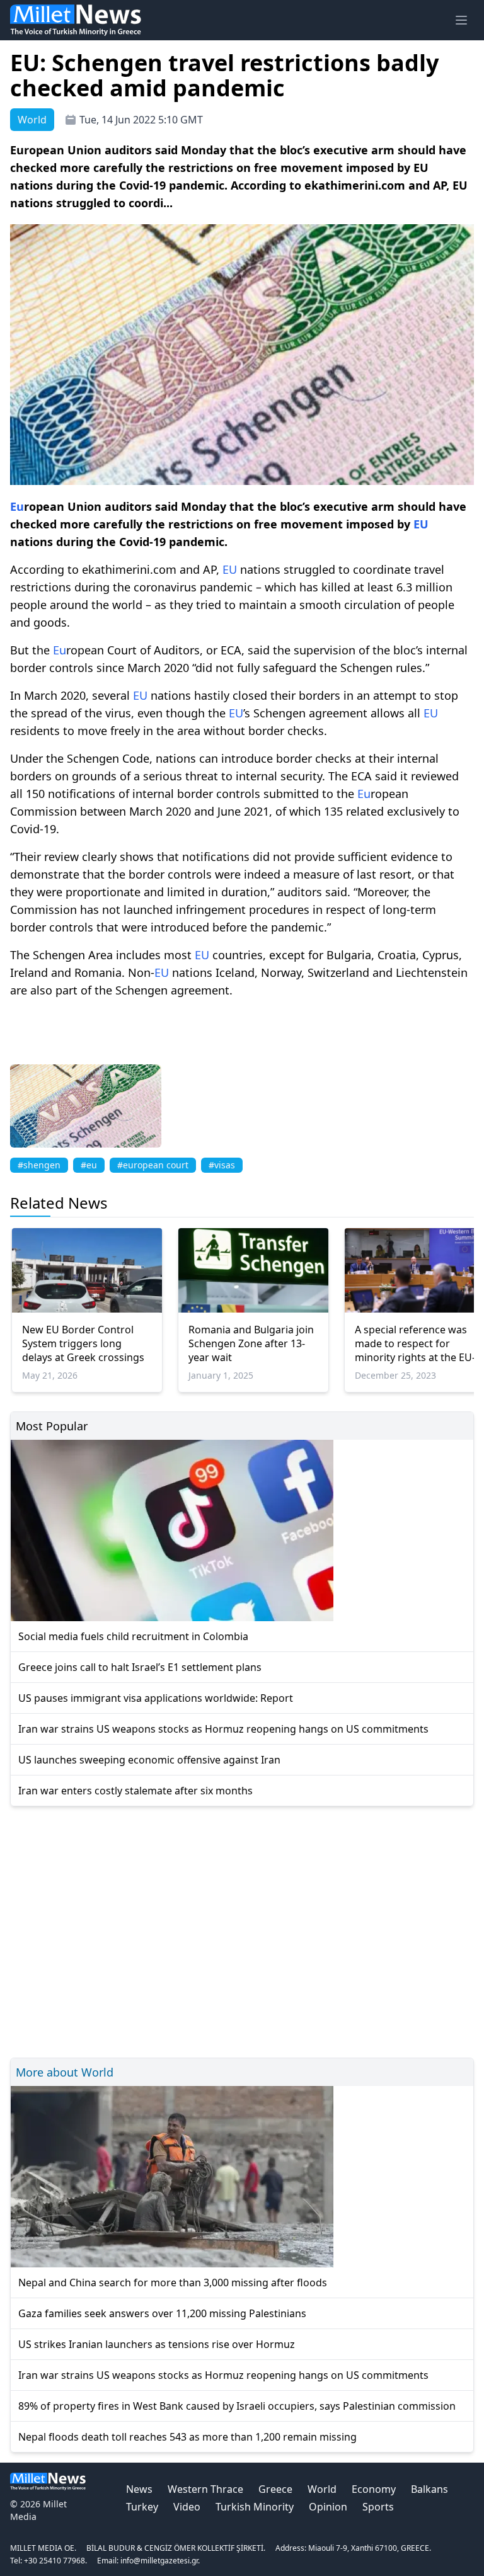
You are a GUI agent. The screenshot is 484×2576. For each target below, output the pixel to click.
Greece (275, 2489)
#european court (153, 1165)
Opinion (328, 2507)
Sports (378, 2507)
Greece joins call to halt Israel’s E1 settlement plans (140, 1667)
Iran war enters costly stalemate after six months (135, 1791)
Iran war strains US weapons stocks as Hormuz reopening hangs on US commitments (223, 1729)
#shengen (39, 1165)
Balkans (429, 2489)
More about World (65, 2072)
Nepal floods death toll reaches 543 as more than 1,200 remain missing (187, 2437)
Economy (374, 2489)
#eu (89, 1165)
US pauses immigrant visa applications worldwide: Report (156, 1698)
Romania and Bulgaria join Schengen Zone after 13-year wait (251, 1343)
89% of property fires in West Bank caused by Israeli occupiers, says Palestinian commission (237, 2406)
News (139, 2489)
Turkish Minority (255, 2507)
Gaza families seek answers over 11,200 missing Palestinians (162, 2313)
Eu (17, 506)
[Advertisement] (242, 1930)
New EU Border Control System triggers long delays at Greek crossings (83, 1343)
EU (421, 524)
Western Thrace (205, 2489)
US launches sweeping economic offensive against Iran (149, 1760)
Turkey (142, 2507)
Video (187, 2507)
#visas (222, 1165)
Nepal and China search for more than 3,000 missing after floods (173, 2282)
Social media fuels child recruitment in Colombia (133, 1636)
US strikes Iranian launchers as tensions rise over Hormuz (157, 2344)
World (322, 2489)
